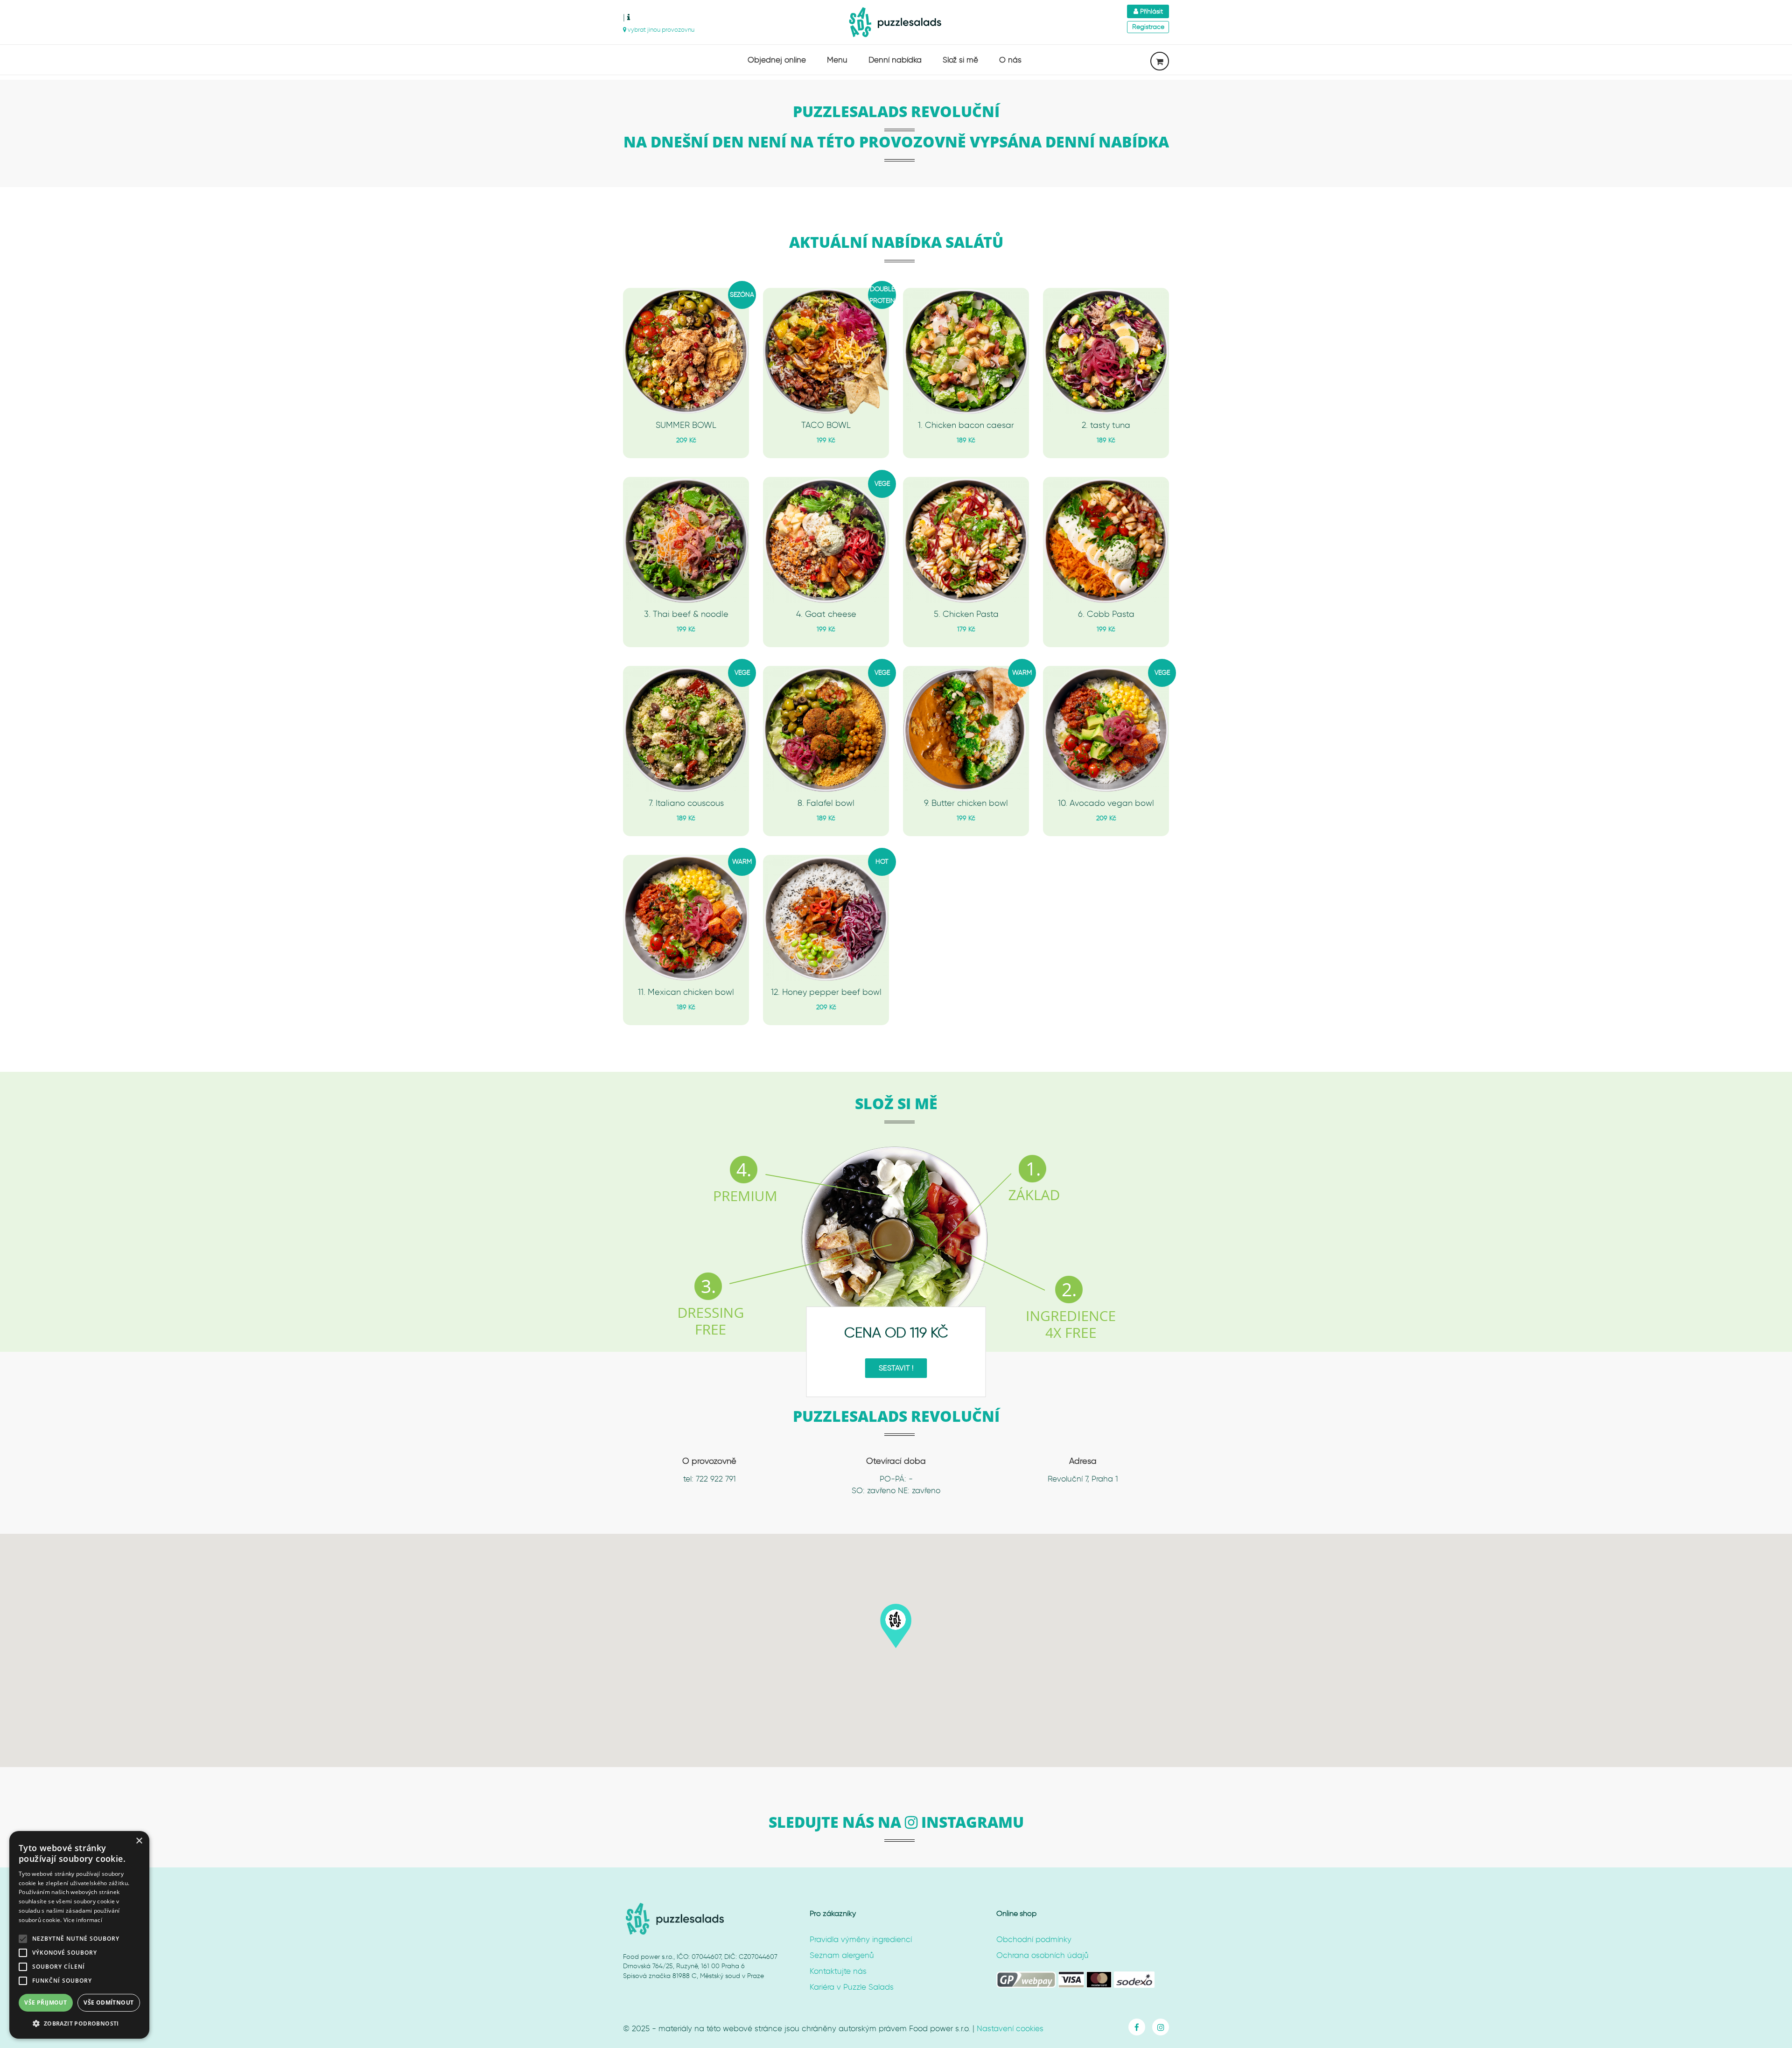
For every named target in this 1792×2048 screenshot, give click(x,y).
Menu (837, 60)
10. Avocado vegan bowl (1106, 804)
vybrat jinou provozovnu (660, 30)
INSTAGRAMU (971, 1822)
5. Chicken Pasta (966, 615)
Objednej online (777, 60)
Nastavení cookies (1010, 2028)
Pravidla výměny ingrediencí (861, 1939)
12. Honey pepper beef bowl (826, 993)
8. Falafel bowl (826, 804)
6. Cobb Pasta (1106, 615)
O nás (1010, 60)
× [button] (139, 1841)
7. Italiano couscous (686, 804)
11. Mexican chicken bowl (686, 993)
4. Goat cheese (826, 615)
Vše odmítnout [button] (108, 2003)
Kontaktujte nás (838, 1971)
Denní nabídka (895, 60)
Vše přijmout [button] (45, 2003)
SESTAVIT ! (896, 1368)
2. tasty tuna (1106, 426)
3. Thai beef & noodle (686, 615)
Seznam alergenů (842, 1955)
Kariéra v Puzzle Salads (852, 1987)
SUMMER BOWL (686, 426)
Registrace (1148, 27)
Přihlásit (1151, 11)
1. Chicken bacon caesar (966, 426)
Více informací (83, 1920)
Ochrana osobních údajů (1043, 1955)
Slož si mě (960, 60)
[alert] (79, 1935)
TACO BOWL (826, 426)
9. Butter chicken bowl (966, 804)
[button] (896, 1627)
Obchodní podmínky (1034, 1939)
